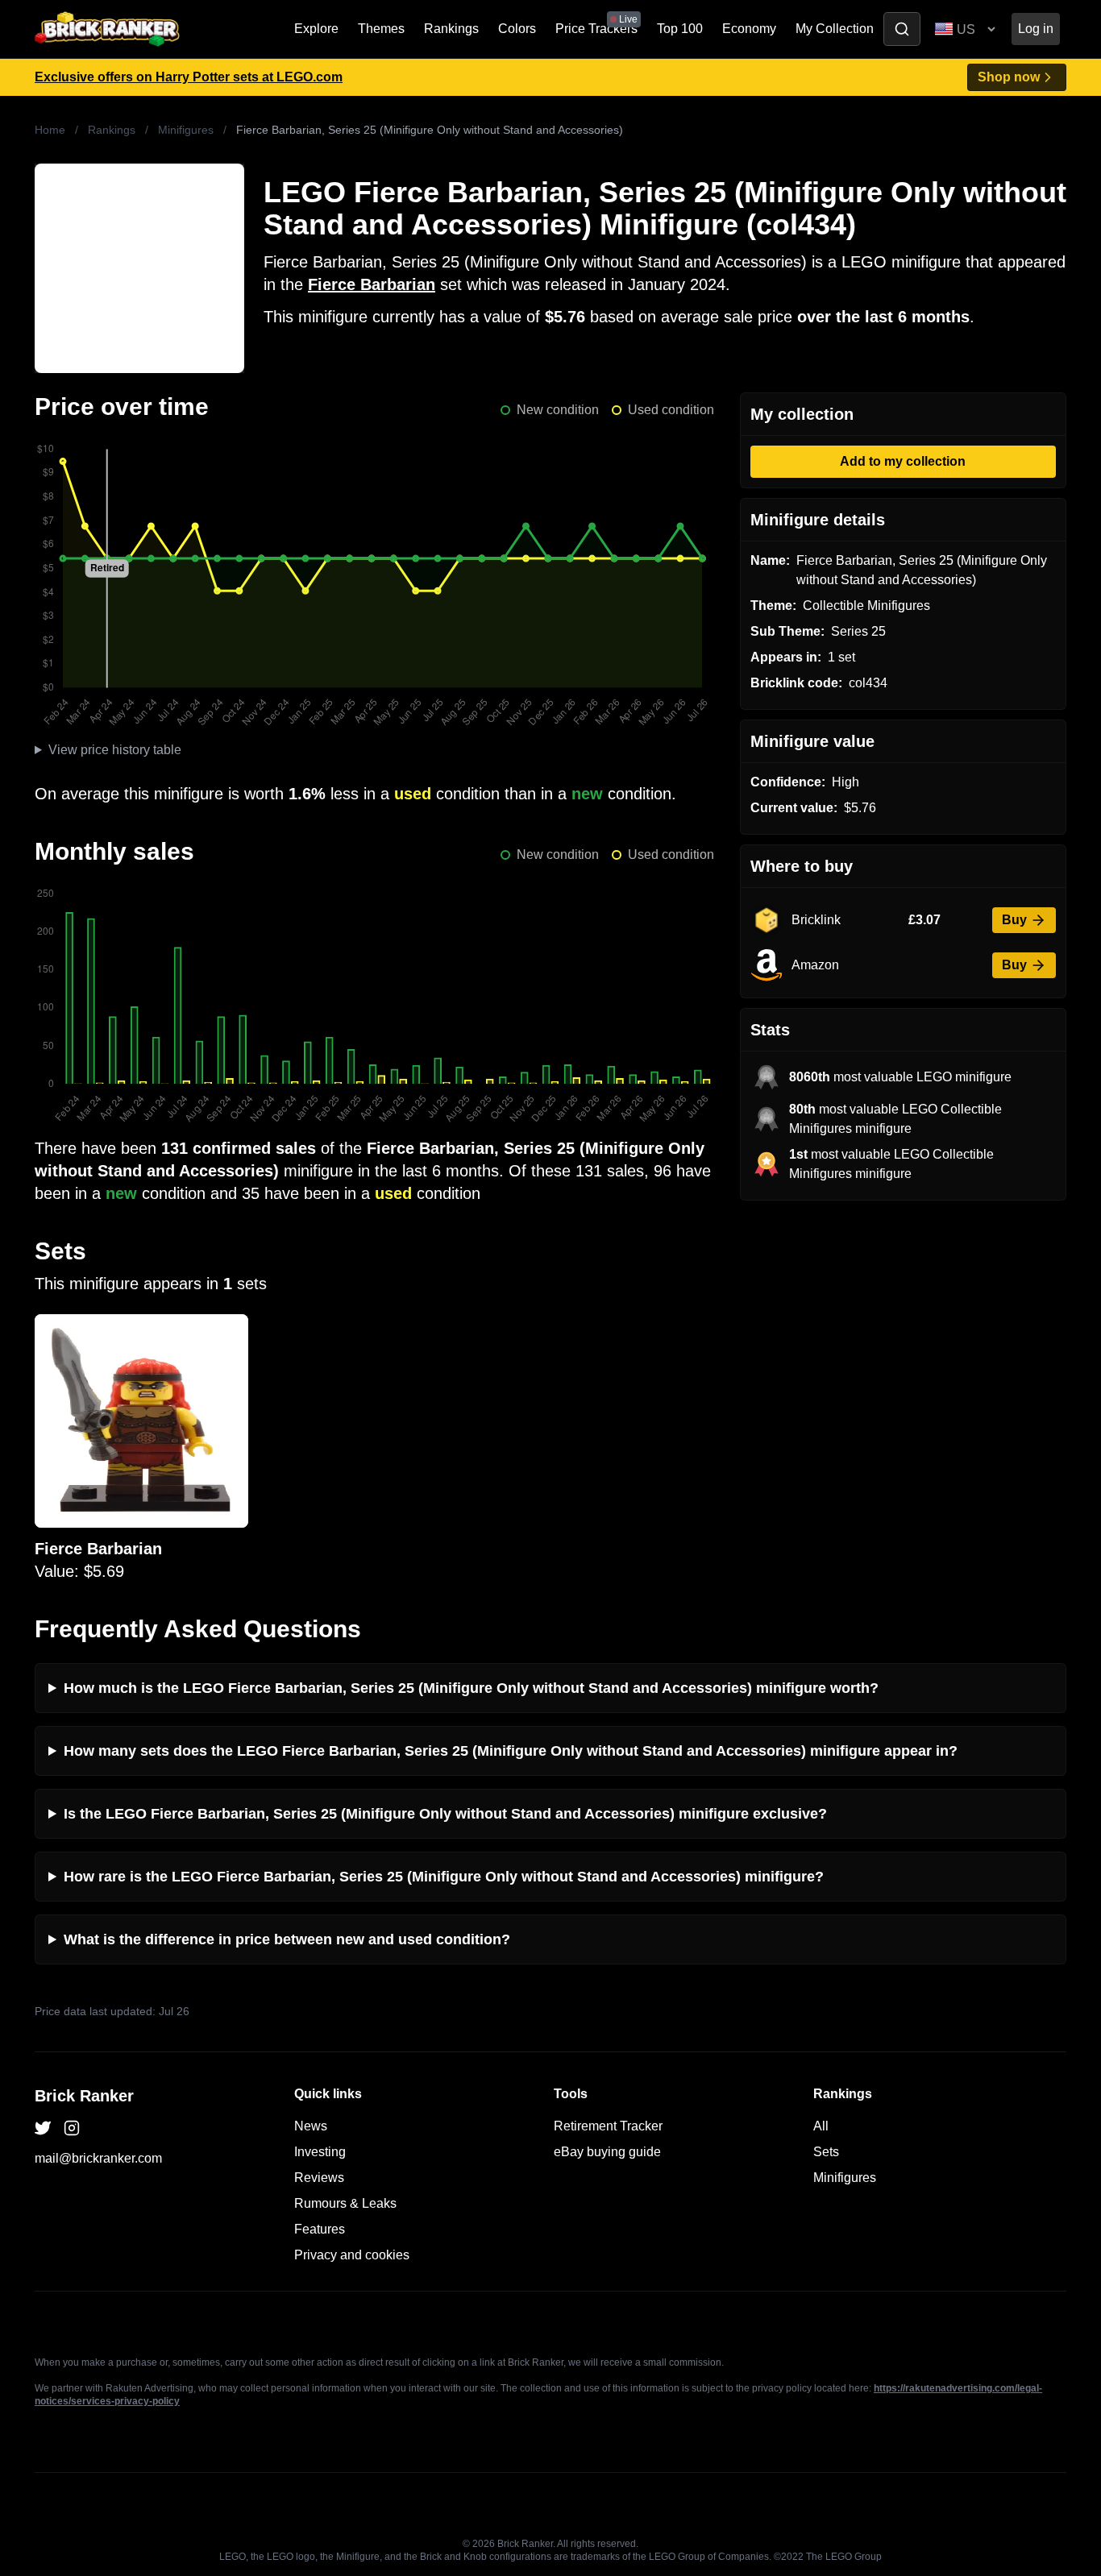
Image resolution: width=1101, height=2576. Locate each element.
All (821, 2126)
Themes (381, 29)
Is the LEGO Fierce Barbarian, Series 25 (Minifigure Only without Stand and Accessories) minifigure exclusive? (445, 1814)
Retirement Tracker (608, 2126)
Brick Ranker (84, 2096)
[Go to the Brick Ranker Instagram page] (72, 2128)
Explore (316, 29)
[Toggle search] (902, 29)
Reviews (319, 2178)
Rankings (451, 29)
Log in (1036, 29)
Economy (749, 29)
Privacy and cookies (352, 2255)
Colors (517, 29)
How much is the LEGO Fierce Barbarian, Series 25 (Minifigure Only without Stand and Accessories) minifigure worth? (471, 1688)
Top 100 (680, 29)
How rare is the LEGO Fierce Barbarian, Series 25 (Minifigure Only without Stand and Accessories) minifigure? (444, 1877)
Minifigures (186, 130)
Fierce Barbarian (372, 284)
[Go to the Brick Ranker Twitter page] (43, 2128)
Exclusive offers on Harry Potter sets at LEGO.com (189, 77)
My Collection (835, 29)
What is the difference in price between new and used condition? (287, 1939)
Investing (320, 2152)
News (311, 2126)
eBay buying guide (607, 2152)
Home (50, 130)
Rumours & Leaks (345, 2203)
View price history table (115, 750)
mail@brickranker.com (98, 2158)
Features (320, 2229)
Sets (826, 2152)
